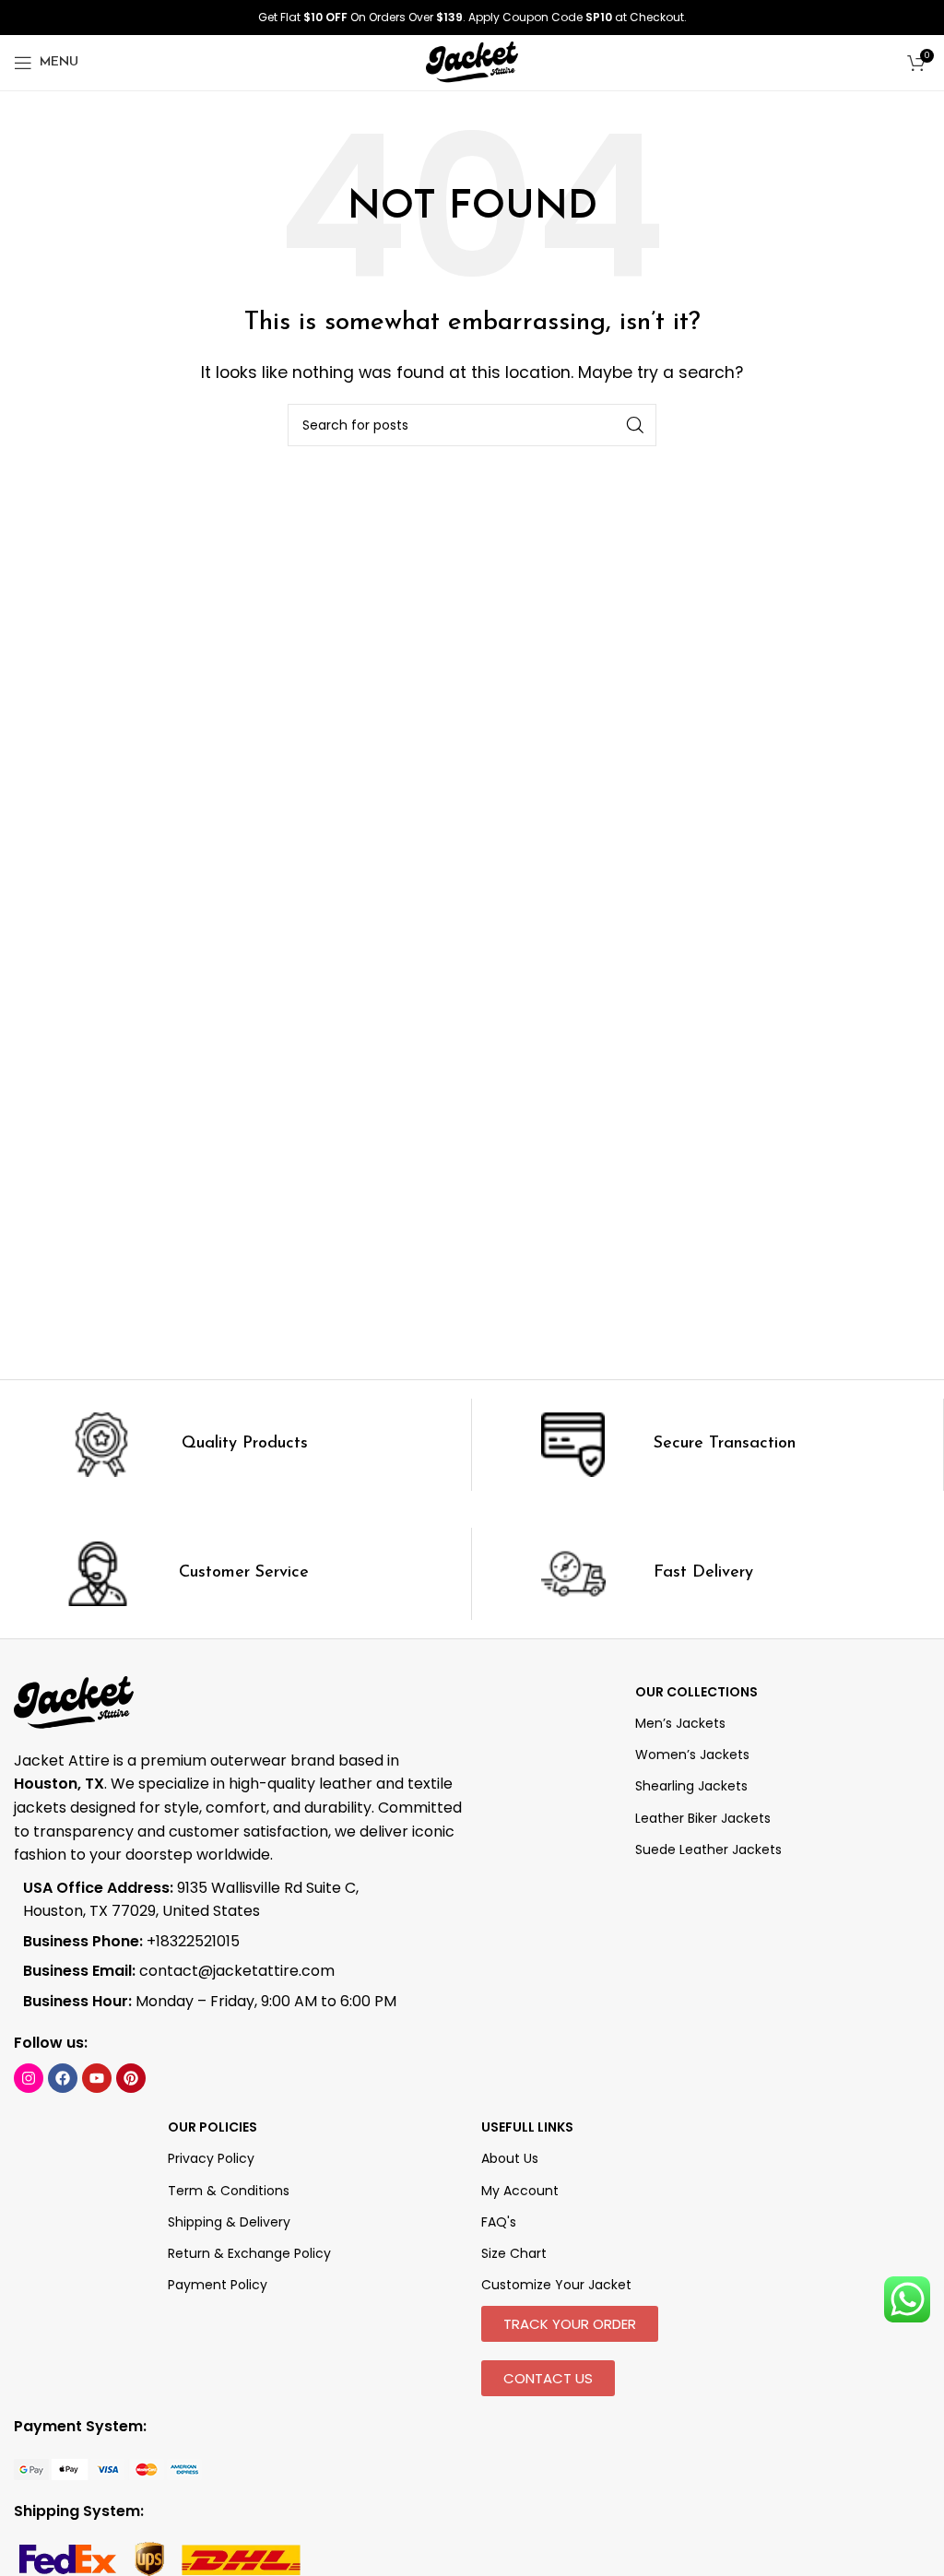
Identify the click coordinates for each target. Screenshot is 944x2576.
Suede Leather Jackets (708, 1849)
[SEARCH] (635, 425)
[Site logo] (472, 61)
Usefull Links (527, 2127)
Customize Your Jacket (556, 2285)
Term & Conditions (229, 2191)
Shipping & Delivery (229, 2222)
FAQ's (499, 2222)
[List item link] (216, 1942)
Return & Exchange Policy (249, 2253)
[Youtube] (97, 2078)
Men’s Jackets (680, 1723)
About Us (510, 2158)
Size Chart (514, 2253)
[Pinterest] (131, 2078)
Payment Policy (218, 2285)
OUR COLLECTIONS (696, 1692)
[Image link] (108, 2469)
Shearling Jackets (691, 1786)
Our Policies (212, 2127)
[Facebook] (63, 2078)
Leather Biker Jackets (703, 1818)
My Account (520, 2191)
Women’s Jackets (692, 1755)
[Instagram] (29, 2078)
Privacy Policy (211, 2158)
